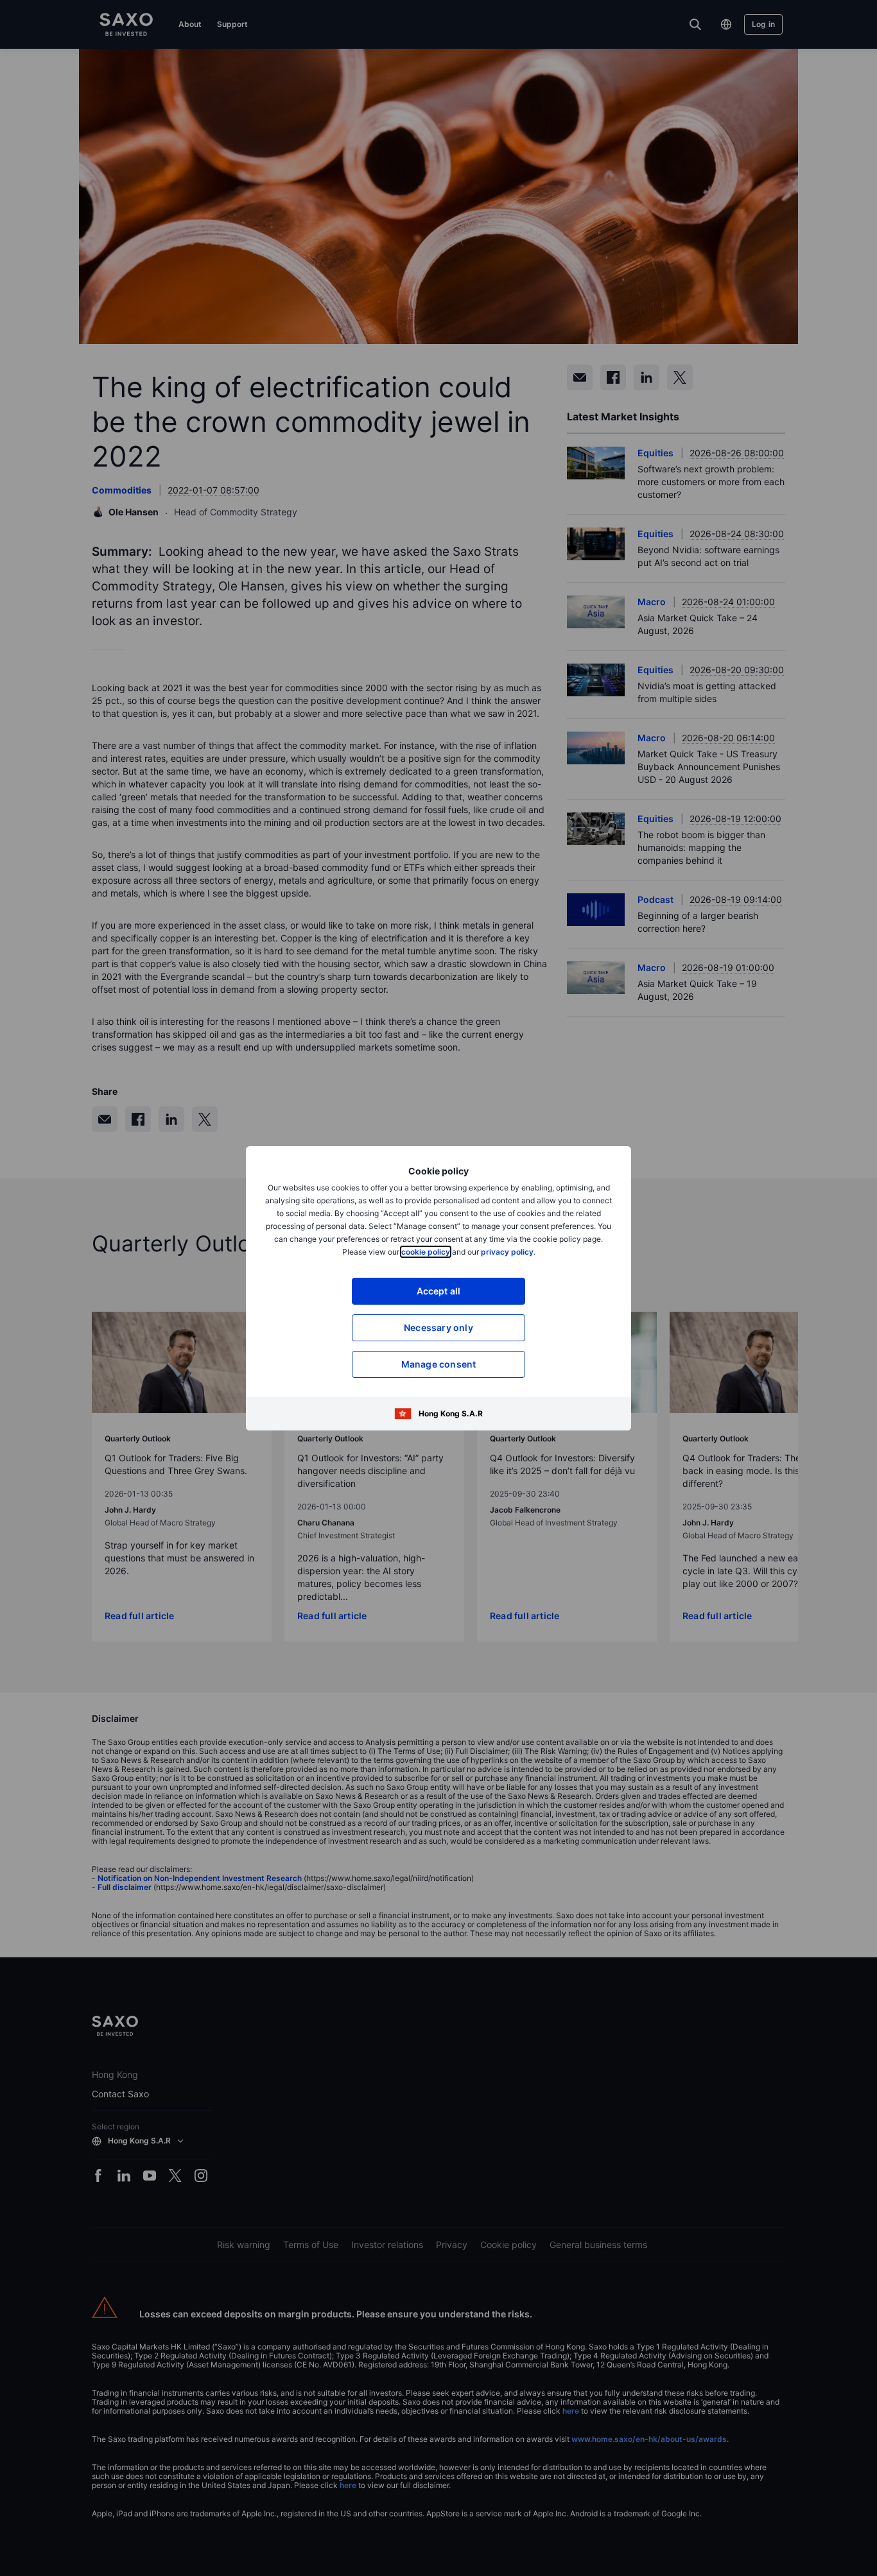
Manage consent (439, 1364)
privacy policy (507, 1252)
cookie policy (426, 1252)
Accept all (439, 1291)
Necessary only (438, 1327)
